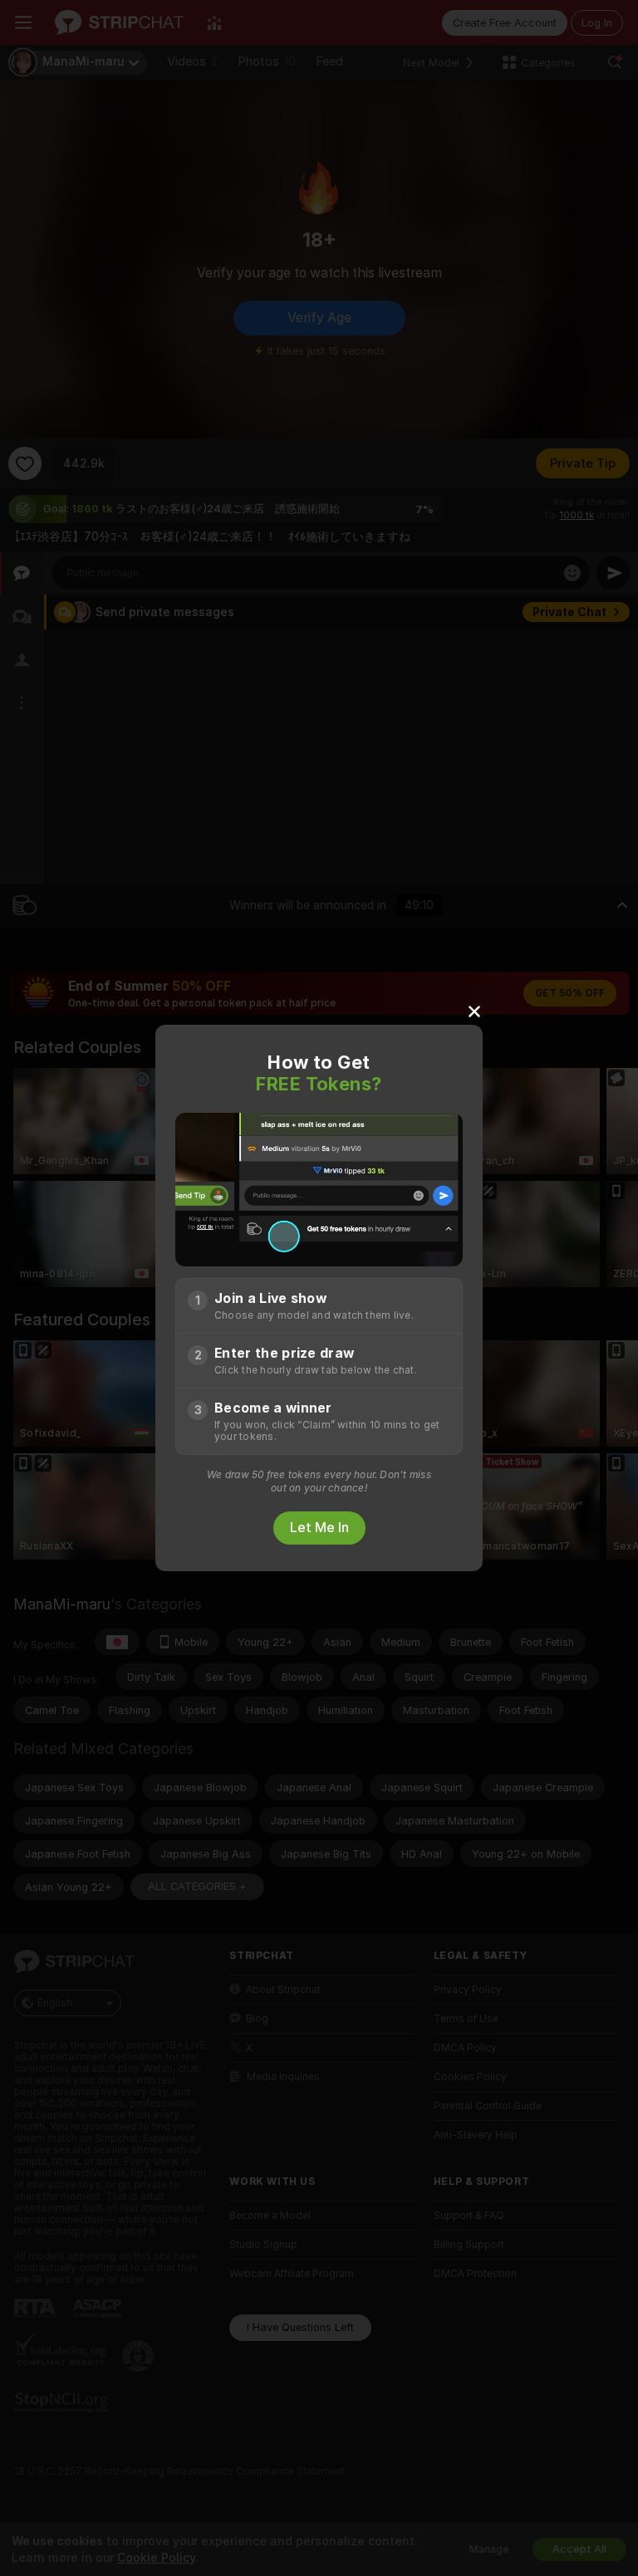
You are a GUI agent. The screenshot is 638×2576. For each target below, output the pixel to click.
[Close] (474, 1011)
